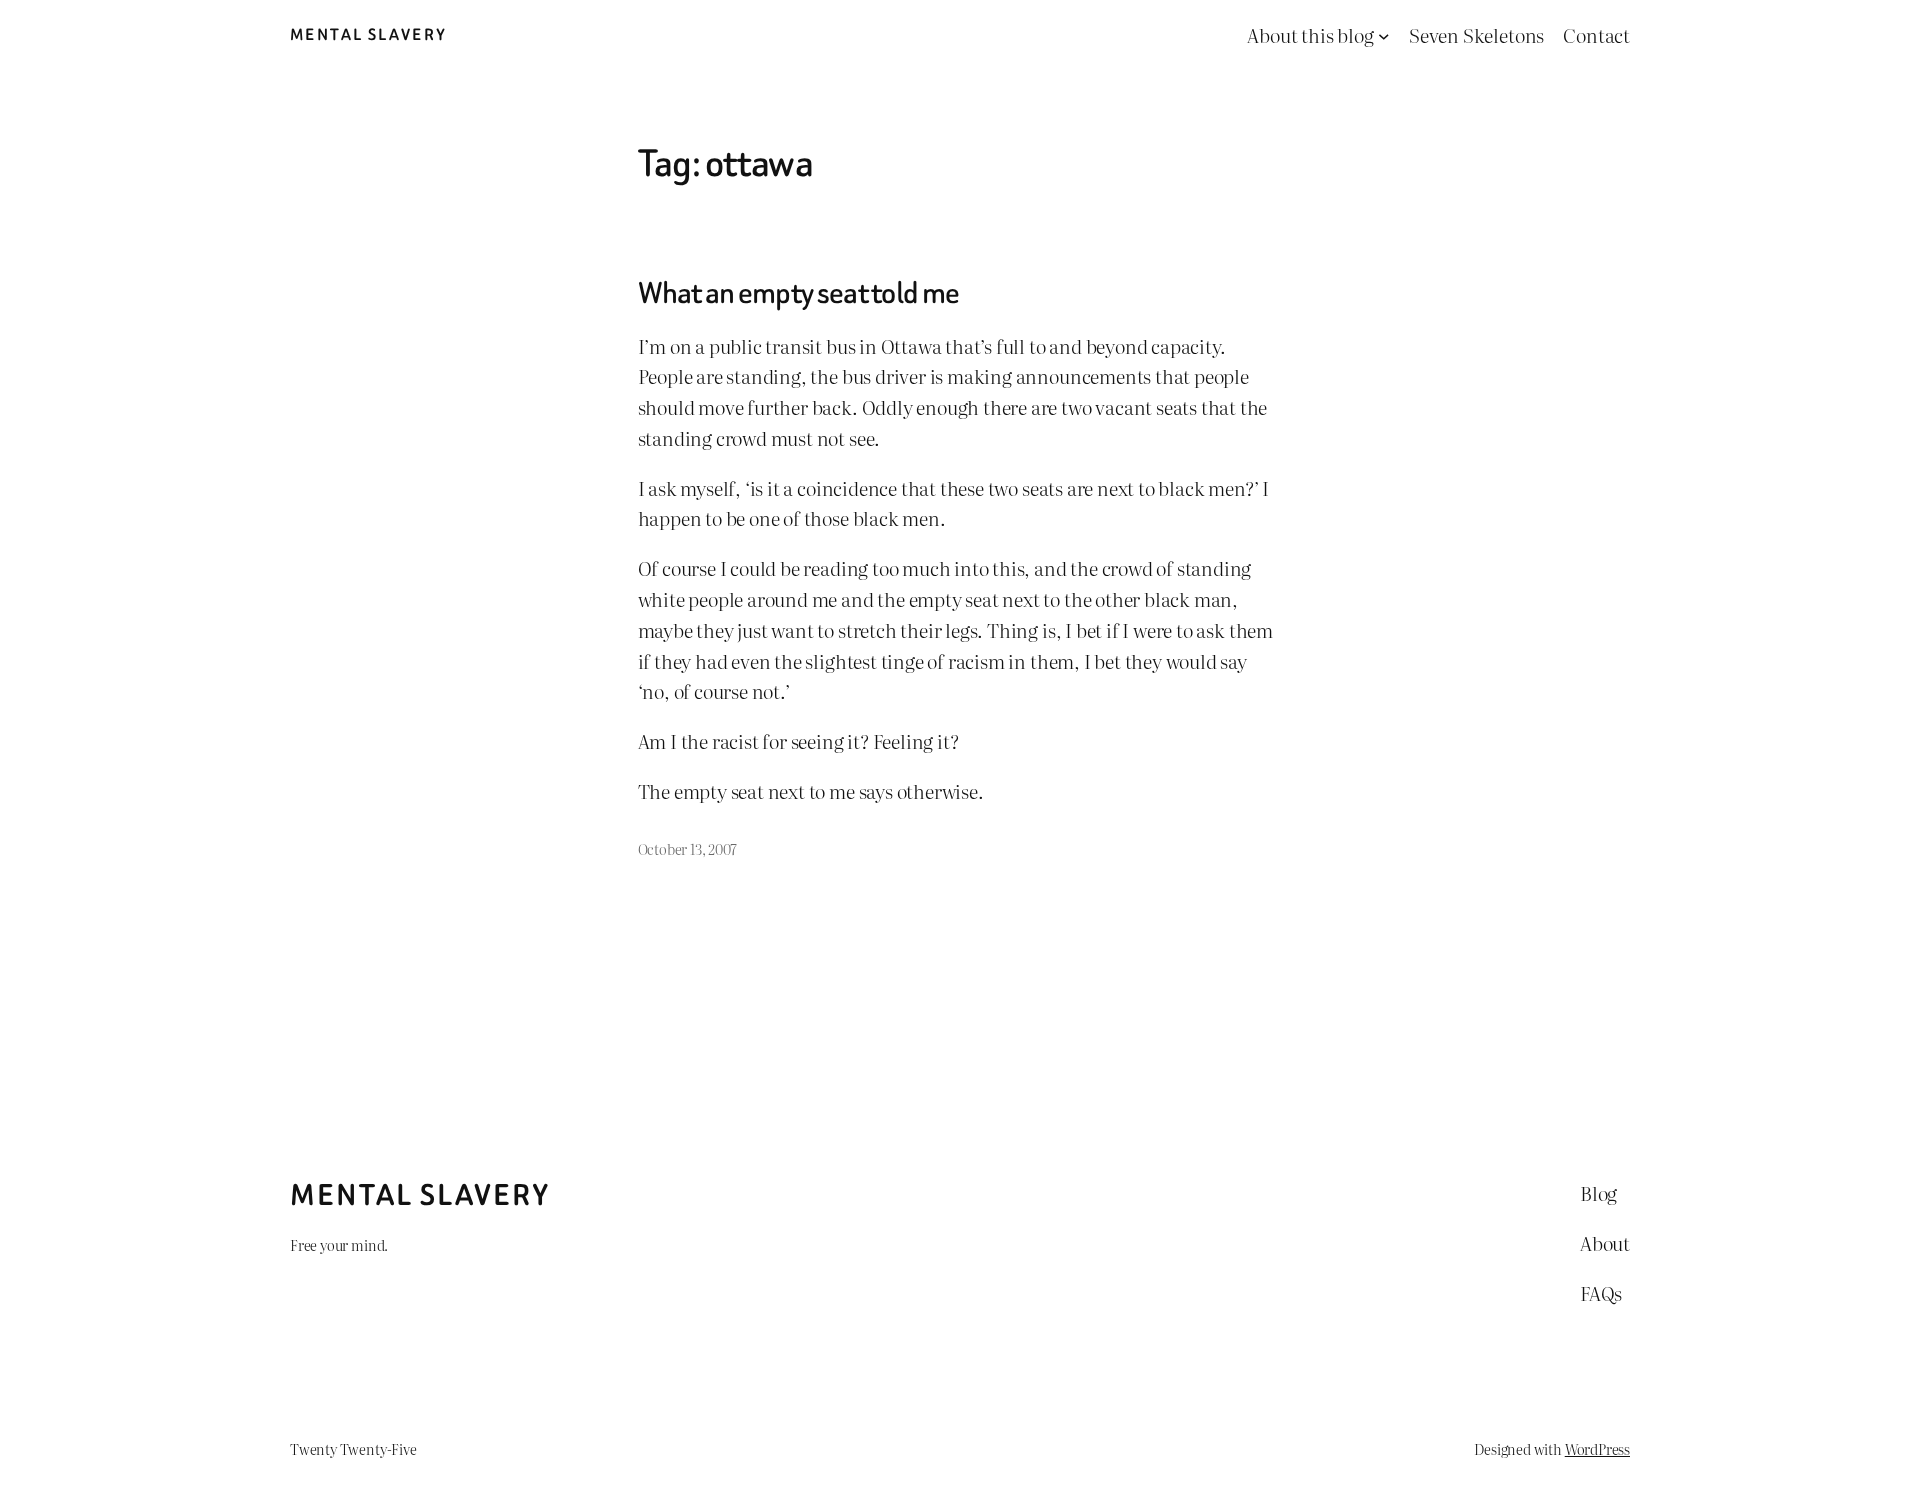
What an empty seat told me (799, 294)
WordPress (1597, 1448)
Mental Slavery (369, 34)
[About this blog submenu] (1384, 36)
